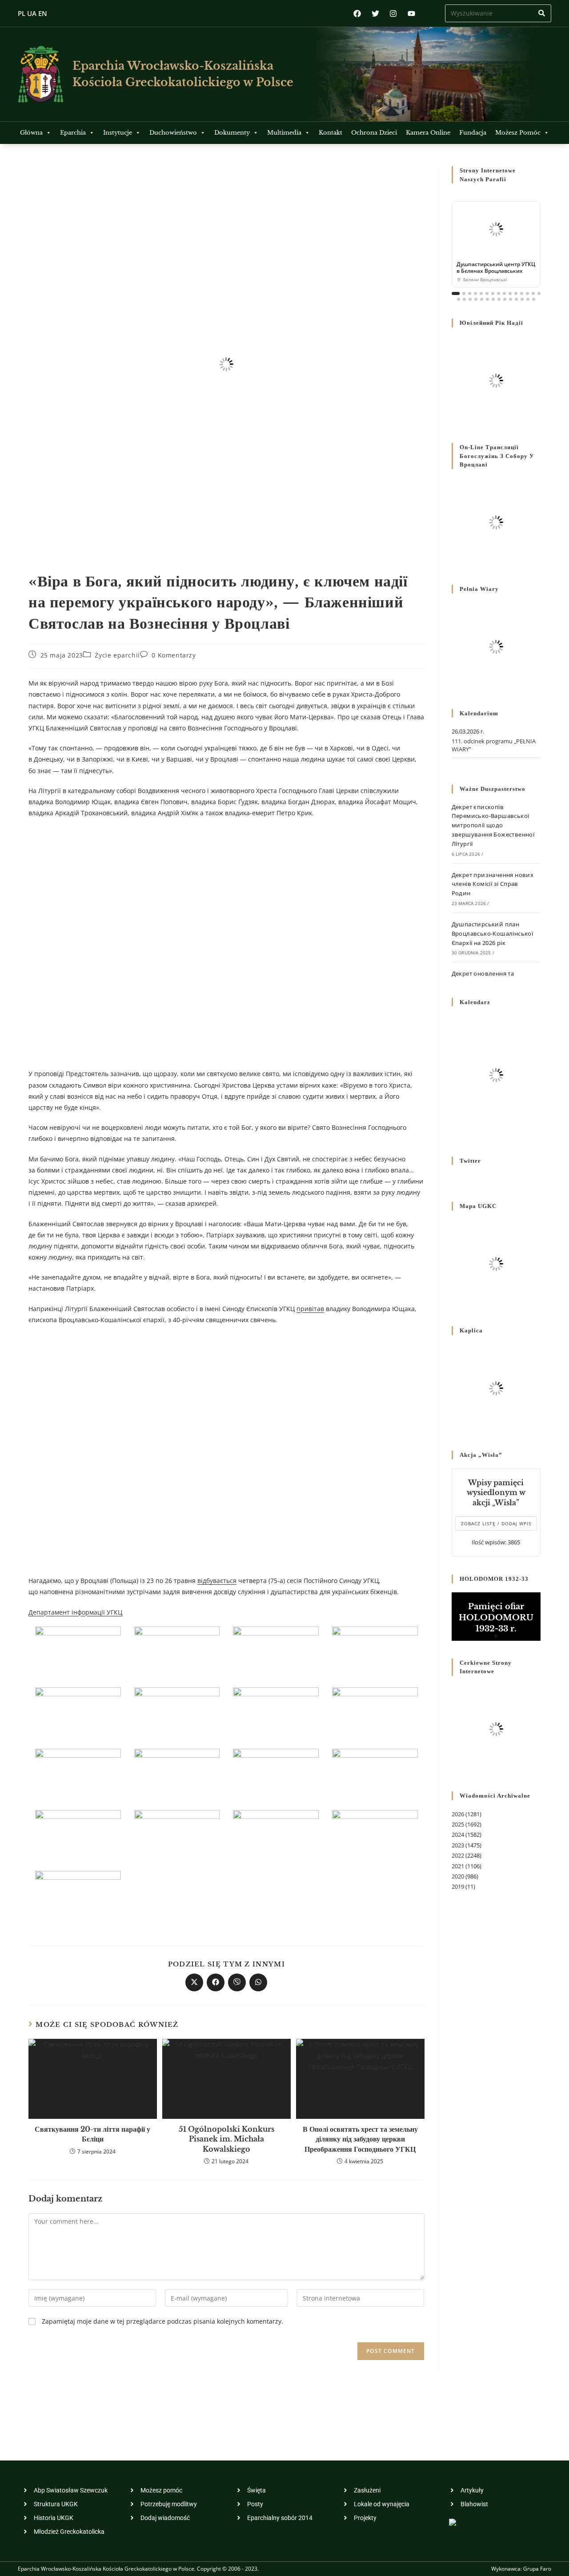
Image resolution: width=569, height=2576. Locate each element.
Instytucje (118, 133)
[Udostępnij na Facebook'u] (216, 1982)
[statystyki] (453, 2522)
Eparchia (73, 133)
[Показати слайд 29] (534, 299)
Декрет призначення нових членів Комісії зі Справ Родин (493, 884)
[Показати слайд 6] (487, 293)
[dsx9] (78, 1774)
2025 (458, 1824)
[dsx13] (78, 1713)
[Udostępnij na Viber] (237, 1982)
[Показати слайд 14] (533, 293)
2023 (458, 1845)
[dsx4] (177, 1835)
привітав (310, 1309)
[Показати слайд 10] (510, 293)
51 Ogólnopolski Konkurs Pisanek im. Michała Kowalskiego (226, 2139)
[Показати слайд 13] (527, 293)
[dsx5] (78, 1835)
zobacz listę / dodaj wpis (496, 1523)
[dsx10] (375, 1713)
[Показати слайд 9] (504, 293)
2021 (458, 1866)
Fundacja (473, 133)
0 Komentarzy (174, 655)
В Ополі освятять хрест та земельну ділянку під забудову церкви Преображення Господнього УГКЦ (360, 2139)
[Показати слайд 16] (459, 299)
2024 (458, 1834)
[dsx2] (375, 1835)
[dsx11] (276, 1713)
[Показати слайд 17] (464, 299)
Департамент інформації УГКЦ (75, 1612)
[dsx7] (276, 1774)
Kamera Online (428, 133)
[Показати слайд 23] (499, 299)
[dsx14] (375, 1652)
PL (22, 13)
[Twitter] (375, 14)
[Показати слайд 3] (470, 293)
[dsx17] (78, 1652)
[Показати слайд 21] (487, 299)
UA (32, 13)
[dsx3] (276, 1835)
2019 (458, 1886)
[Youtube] (411, 14)
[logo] (41, 74)
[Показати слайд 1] (456, 293)
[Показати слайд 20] (482, 299)
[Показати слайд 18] (470, 299)
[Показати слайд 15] (539, 293)
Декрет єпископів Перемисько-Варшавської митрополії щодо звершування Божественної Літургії (493, 825)
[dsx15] (276, 1652)
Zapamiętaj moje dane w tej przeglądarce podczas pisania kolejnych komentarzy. (162, 2321)
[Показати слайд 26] (516, 299)
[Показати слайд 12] (522, 293)
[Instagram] (393, 14)
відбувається (217, 1581)
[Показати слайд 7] (493, 293)
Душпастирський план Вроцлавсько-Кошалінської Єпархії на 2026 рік (493, 933)
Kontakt (331, 133)
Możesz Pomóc (518, 133)
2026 (458, 1814)
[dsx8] (177, 1774)
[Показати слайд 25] (511, 299)
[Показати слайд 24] (505, 299)
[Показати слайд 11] (516, 293)
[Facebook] (357, 14)
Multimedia (284, 133)
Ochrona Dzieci (374, 133)
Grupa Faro (537, 2569)
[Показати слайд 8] (499, 293)
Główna (31, 133)
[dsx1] (78, 1896)
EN (43, 13)
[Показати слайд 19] (476, 299)
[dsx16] (177, 1652)
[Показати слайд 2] (464, 293)
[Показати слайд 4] (475, 293)
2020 (458, 1876)
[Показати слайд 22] (493, 299)
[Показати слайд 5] (481, 293)
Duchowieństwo (173, 133)
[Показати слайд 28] (528, 299)
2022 (458, 1855)
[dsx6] (375, 1774)
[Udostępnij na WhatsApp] (258, 1982)
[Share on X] (194, 1982)
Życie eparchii (117, 655)
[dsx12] (177, 1713)
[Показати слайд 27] (522, 299)
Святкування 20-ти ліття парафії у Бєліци (92, 2134)
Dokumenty (232, 133)
